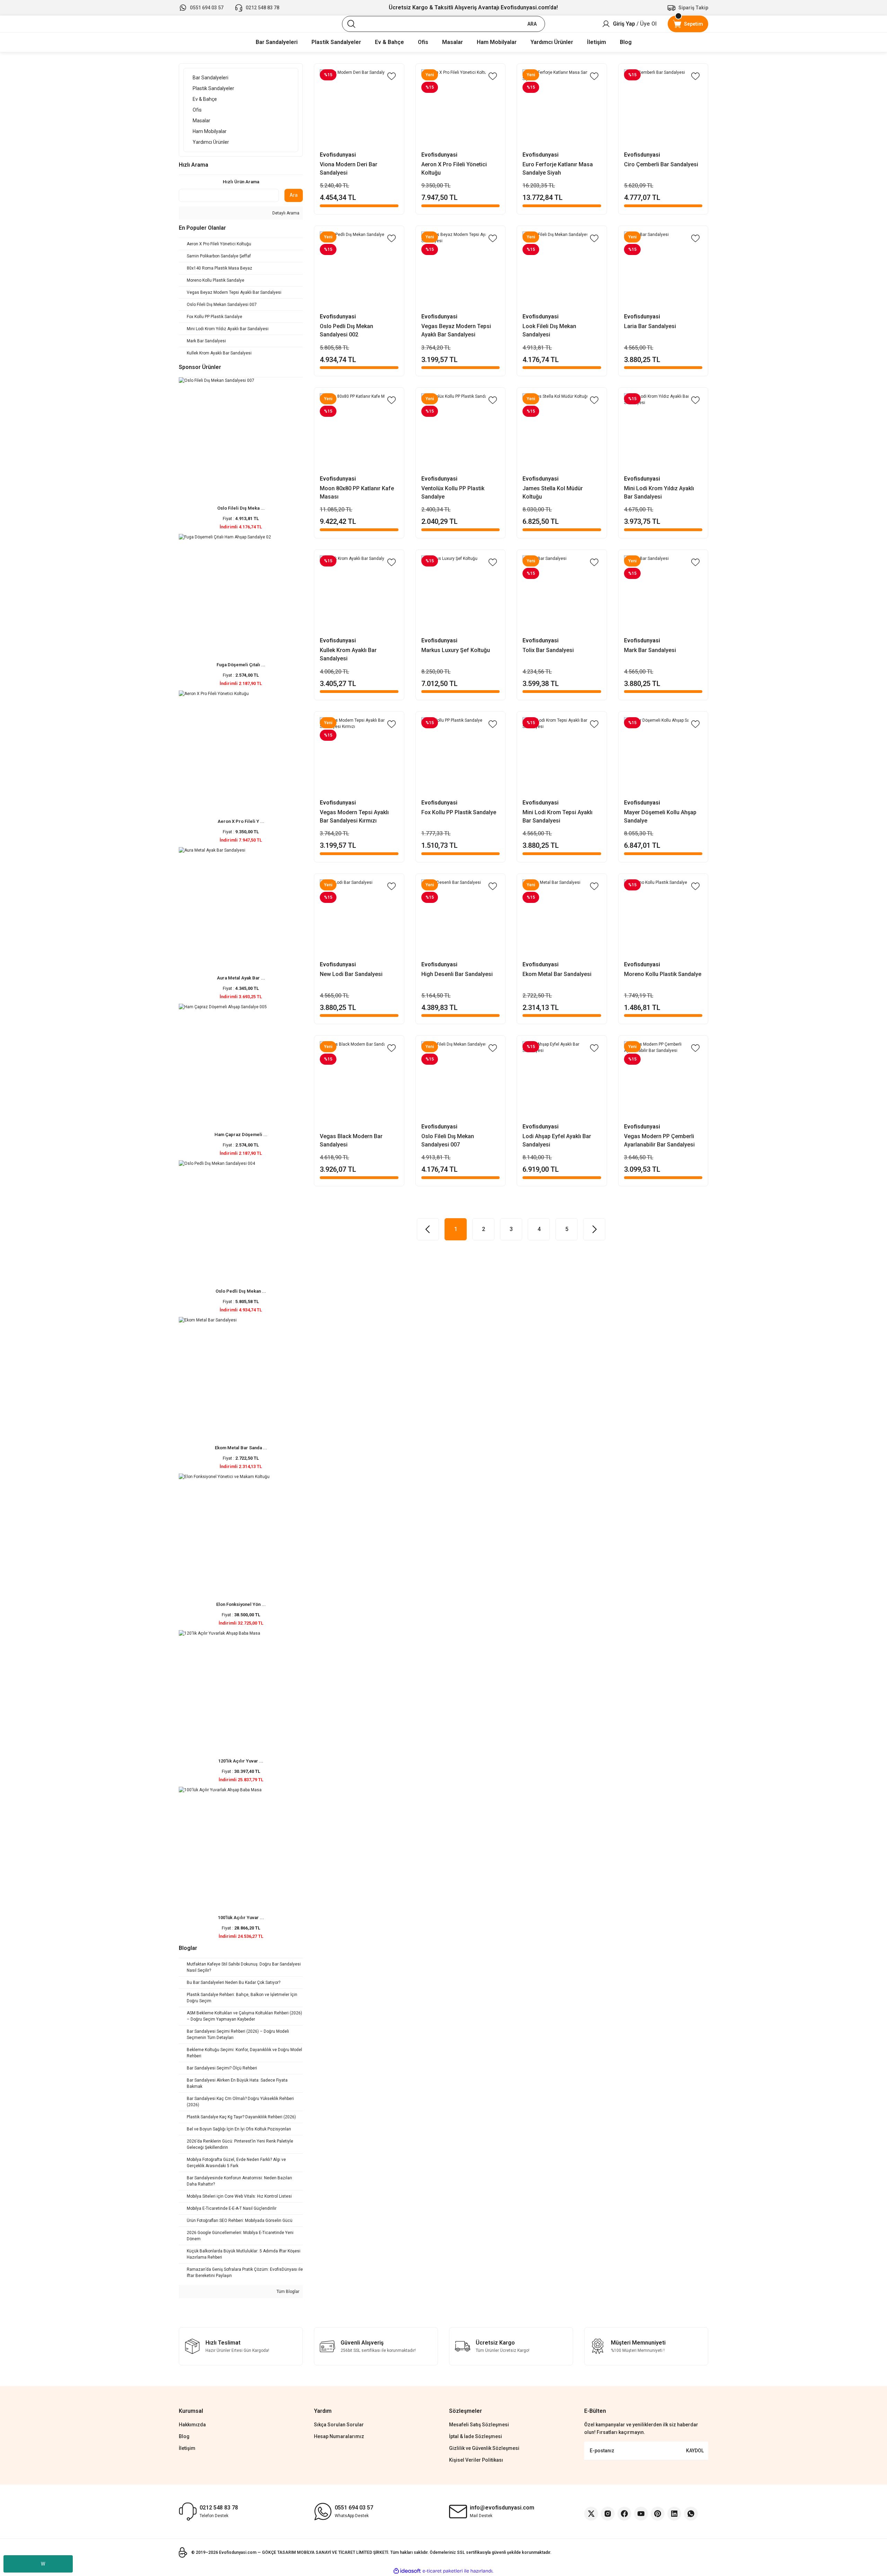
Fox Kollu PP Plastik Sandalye (459, 812)
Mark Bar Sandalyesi (650, 650)
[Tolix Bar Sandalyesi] (562, 595)
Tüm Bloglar (287, 2292)
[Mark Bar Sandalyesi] (663, 595)
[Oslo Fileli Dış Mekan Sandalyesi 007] (461, 1080)
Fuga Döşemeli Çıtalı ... (241, 665)
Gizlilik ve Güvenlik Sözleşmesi (484, 2448)
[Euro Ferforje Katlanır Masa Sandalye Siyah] (562, 109)
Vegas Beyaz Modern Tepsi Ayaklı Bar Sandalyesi (456, 330)
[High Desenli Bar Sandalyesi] (461, 919)
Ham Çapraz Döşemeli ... (241, 1135)
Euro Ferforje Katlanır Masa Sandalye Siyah (558, 169)
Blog (184, 2436)
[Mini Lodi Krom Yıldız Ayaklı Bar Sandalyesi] (663, 433)
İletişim (187, 2448)
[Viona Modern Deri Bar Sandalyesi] (359, 109)
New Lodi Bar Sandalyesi (351, 974)
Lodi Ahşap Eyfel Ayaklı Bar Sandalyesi (557, 1140)
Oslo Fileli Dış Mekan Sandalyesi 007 (448, 1140)
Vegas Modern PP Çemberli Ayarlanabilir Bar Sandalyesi (659, 1140)
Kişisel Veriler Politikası (476, 2460)
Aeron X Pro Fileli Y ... (241, 821)
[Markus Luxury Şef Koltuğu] (461, 595)
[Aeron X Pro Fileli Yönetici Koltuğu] (461, 109)
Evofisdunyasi (338, 155)
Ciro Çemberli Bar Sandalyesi (661, 164)
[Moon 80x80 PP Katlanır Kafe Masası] (359, 433)
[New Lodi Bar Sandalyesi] (359, 919)
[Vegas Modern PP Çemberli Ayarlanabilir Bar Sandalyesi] (663, 1080)
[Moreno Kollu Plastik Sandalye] (663, 919)
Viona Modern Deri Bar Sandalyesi (349, 169)
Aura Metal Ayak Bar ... (241, 978)
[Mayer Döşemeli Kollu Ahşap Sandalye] (663, 757)
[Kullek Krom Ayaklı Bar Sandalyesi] (359, 595)
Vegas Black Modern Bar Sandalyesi (351, 1140)
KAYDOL (695, 2451)
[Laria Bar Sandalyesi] (663, 271)
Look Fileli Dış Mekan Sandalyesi (549, 330)
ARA (532, 24)
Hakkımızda (192, 2425)
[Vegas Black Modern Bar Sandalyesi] (359, 1080)
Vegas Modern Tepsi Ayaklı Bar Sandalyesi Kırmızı (354, 816)
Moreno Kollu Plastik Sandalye (663, 974)
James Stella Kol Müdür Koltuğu (553, 493)
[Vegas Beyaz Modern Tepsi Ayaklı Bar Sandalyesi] (461, 271)
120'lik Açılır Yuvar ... (241, 1761)
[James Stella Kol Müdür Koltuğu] (562, 433)
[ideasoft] (407, 2571)
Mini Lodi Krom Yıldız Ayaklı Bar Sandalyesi (659, 493)
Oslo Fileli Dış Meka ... (241, 508)
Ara (294, 195)
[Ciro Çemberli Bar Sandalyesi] (663, 109)
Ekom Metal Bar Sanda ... (241, 1448)
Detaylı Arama (285, 213)
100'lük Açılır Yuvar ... (241, 1918)
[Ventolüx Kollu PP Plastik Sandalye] (461, 433)
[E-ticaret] (443, 2571)
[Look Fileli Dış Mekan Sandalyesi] (562, 271)
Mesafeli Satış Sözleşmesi (479, 2425)
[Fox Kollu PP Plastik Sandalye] (461, 757)
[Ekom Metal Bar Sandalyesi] (562, 919)
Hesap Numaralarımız (339, 2436)
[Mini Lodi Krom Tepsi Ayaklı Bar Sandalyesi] (562, 757)
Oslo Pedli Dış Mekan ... (241, 1291)
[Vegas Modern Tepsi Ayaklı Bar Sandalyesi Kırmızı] (359, 757)
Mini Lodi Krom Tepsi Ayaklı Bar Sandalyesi (557, 816)
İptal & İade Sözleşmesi (476, 2436)
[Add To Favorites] (392, 76)
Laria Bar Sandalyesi (650, 326)
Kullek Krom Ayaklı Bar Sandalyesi (348, 654)
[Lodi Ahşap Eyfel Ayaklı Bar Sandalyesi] (562, 1080)
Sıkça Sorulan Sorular (339, 2425)
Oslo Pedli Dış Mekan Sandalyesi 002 (346, 330)
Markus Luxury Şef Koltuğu (456, 650)
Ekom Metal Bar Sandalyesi (557, 974)
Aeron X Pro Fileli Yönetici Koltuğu (454, 169)
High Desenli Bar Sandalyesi (457, 974)
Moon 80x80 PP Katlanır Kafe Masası (357, 493)
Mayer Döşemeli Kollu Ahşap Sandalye (660, 816)
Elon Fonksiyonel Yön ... (241, 1604)
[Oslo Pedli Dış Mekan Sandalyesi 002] (359, 271)
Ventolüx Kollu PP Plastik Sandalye (453, 493)
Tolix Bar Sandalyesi (548, 650)
